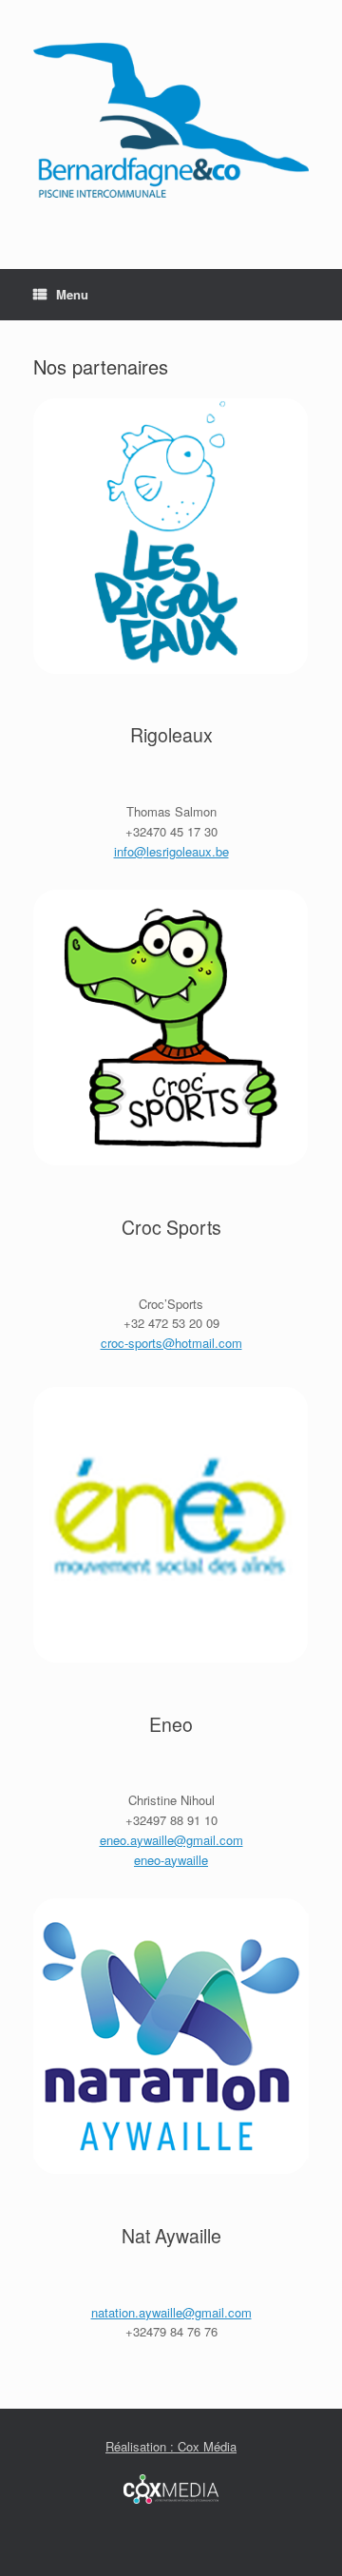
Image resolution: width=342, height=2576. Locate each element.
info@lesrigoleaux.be (171, 851)
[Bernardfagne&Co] (171, 120)
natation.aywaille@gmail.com (171, 2312)
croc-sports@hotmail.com (171, 1343)
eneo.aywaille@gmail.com (171, 1840)
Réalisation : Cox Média (171, 2446)
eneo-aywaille (171, 1860)
